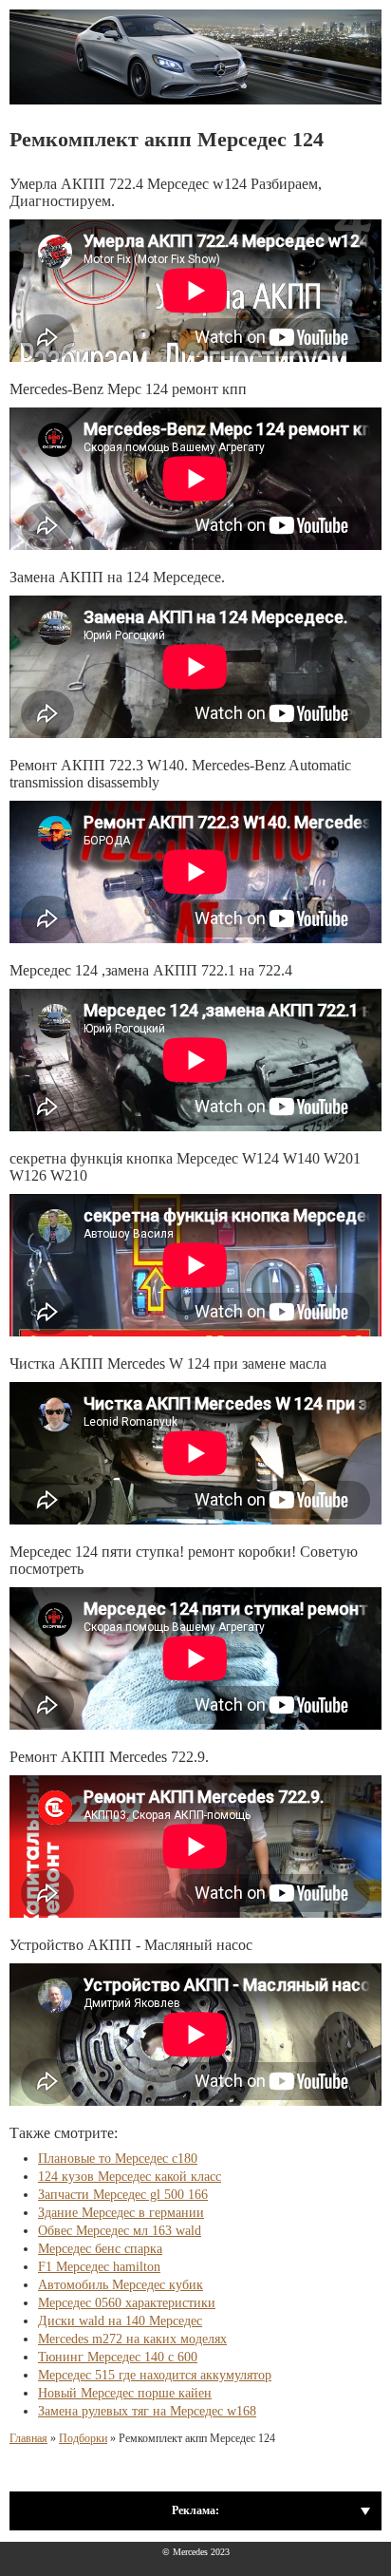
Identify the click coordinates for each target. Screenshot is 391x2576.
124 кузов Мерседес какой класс (130, 2177)
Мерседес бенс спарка (100, 2249)
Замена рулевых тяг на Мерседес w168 (147, 2411)
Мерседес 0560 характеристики (127, 2303)
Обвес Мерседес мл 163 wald (120, 2231)
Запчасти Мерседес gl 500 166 (123, 2195)
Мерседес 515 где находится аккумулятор (155, 2375)
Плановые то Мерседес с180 (118, 2159)
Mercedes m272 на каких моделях (132, 2339)
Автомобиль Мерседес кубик (121, 2285)
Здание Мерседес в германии (121, 2213)
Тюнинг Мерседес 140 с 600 (118, 2357)
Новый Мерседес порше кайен (125, 2393)
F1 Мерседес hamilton (99, 2267)
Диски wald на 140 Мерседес (120, 2321)
